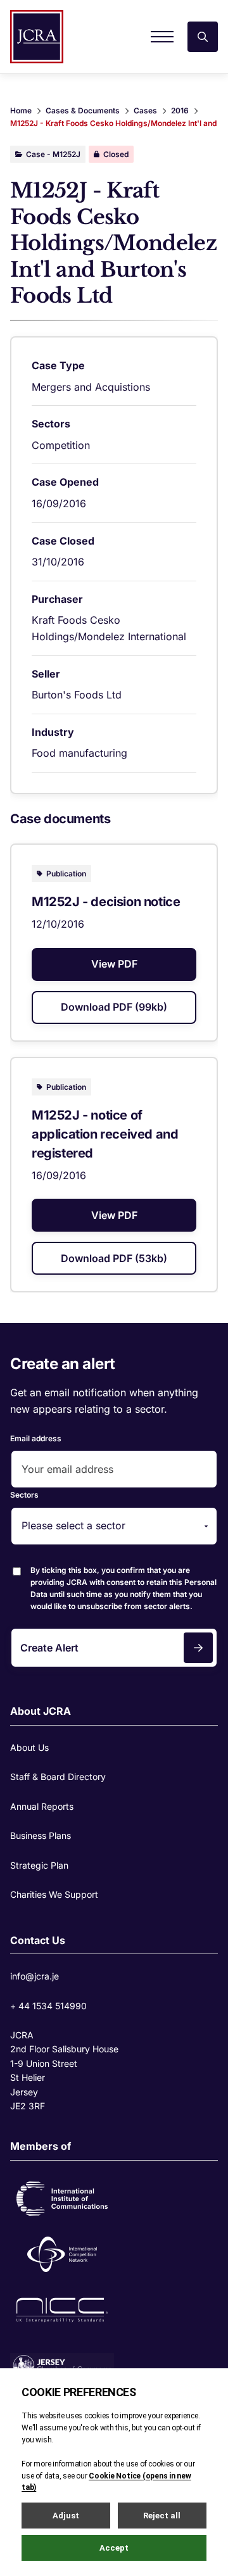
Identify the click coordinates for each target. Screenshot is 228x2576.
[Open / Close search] (203, 37)
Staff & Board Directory (58, 1777)
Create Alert (49, 1648)
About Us (29, 1747)
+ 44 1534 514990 (48, 2006)
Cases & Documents (83, 110)
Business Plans (41, 1835)
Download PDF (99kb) (114, 1007)
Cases (145, 110)
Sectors (24, 1495)
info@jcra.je (35, 1976)
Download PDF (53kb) (114, 1258)
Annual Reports (42, 1806)
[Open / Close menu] (162, 37)
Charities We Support (54, 1894)
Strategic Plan (39, 1865)
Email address (36, 1438)
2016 (180, 110)
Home (21, 110)
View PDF (114, 964)
